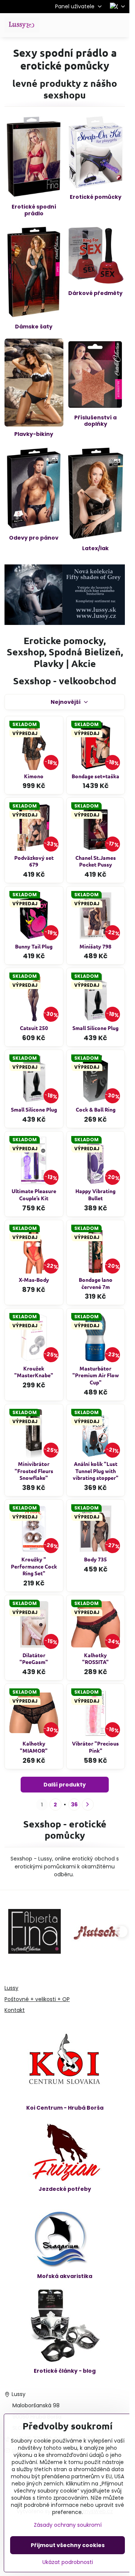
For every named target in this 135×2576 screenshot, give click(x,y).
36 (74, 1805)
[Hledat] (84, 25)
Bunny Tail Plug (34, 946)
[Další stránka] (88, 1805)
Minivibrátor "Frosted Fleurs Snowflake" (34, 1471)
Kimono (34, 776)
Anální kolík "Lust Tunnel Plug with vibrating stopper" (96, 1471)
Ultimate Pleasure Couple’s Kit (34, 1194)
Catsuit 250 (34, 1028)
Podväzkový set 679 (34, 861)
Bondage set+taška (95, 776)
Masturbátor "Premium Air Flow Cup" (96, 1375)
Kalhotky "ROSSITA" (95, 1659)
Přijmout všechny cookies (68, 2545)
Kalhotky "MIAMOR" (34, 1747)
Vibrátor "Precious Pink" (95, 1747)
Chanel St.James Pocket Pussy (96, 861)
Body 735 (95, 1559)
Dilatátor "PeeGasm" (34, 1659)
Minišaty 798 (95, 946)
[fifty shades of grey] (65, 623)
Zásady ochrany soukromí (68, 2525)
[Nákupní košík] (102, 25)
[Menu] (120, 25)
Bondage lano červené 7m (96, 1283)
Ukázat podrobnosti (68, 2562)
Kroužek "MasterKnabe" (34, 1372)
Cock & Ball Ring (96, 1109)
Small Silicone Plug (95, 1028)
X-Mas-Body (34, 1280)
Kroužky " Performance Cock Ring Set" (34, 1566)
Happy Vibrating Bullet (95, 1194)
